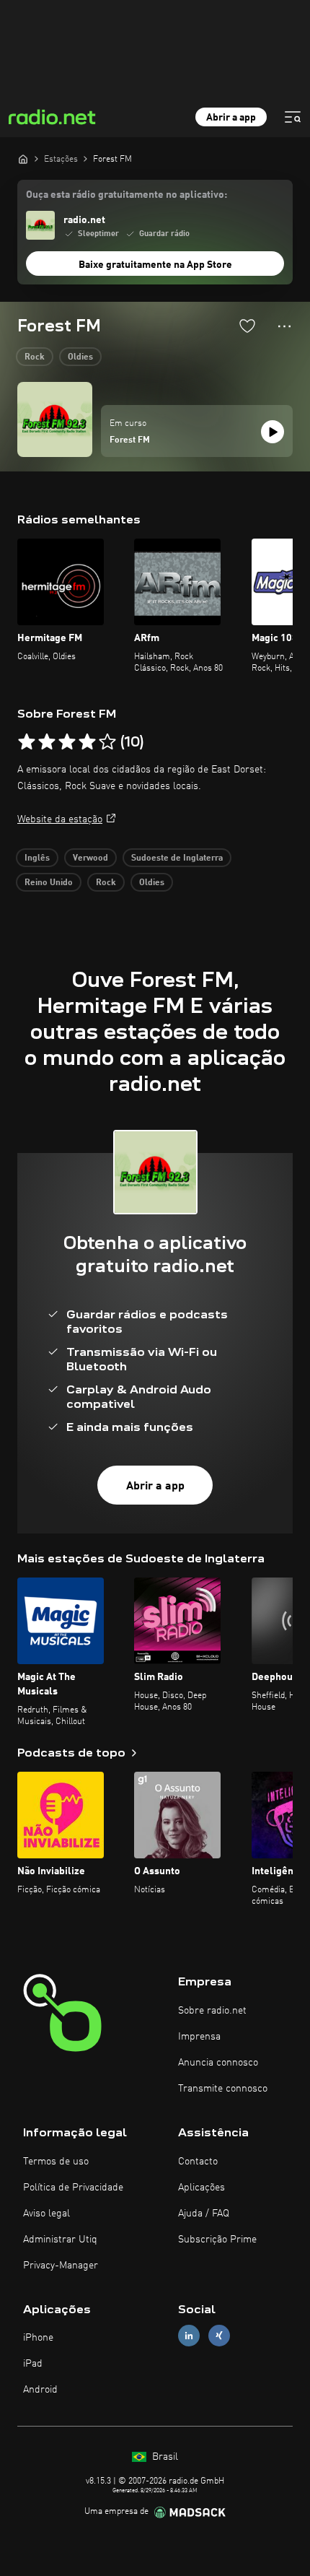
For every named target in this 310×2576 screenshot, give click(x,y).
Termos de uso (56, 2162)
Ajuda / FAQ (204, 2214)
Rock (35, 357)
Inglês (37, 858)
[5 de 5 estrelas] (107, 742)
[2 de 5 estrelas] (47, 742)
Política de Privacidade (73, 2188)
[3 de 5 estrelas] (67, 742)
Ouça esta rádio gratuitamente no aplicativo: (127, 195)
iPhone (38, 2338)
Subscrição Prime (217, 2240)
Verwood (90, 858)
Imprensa (199, 2037)
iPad (33, 2364)
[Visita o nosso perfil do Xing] (219, 2336)
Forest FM (130, 440)
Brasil (164, 2457)
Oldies (80, 357)
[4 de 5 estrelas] (87, 742)
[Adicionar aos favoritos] (247, 326)
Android (40, 2390)
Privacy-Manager (61, 2266)
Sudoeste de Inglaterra (177, 858)
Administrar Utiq (60, 2240)
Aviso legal (46, 2214)
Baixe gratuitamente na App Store (155, 265)
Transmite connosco (223, 2089)
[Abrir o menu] (293, 117)
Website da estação (60, 819)
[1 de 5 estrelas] (27, 742)
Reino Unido (49, 883)
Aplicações (201, 2188)
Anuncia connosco (218, 2063)
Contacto (198, 2162)
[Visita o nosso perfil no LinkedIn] (189, 2336)
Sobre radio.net (212, 2011)
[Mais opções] (284, 326)
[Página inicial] (23, 159)
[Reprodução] (273, 432)
